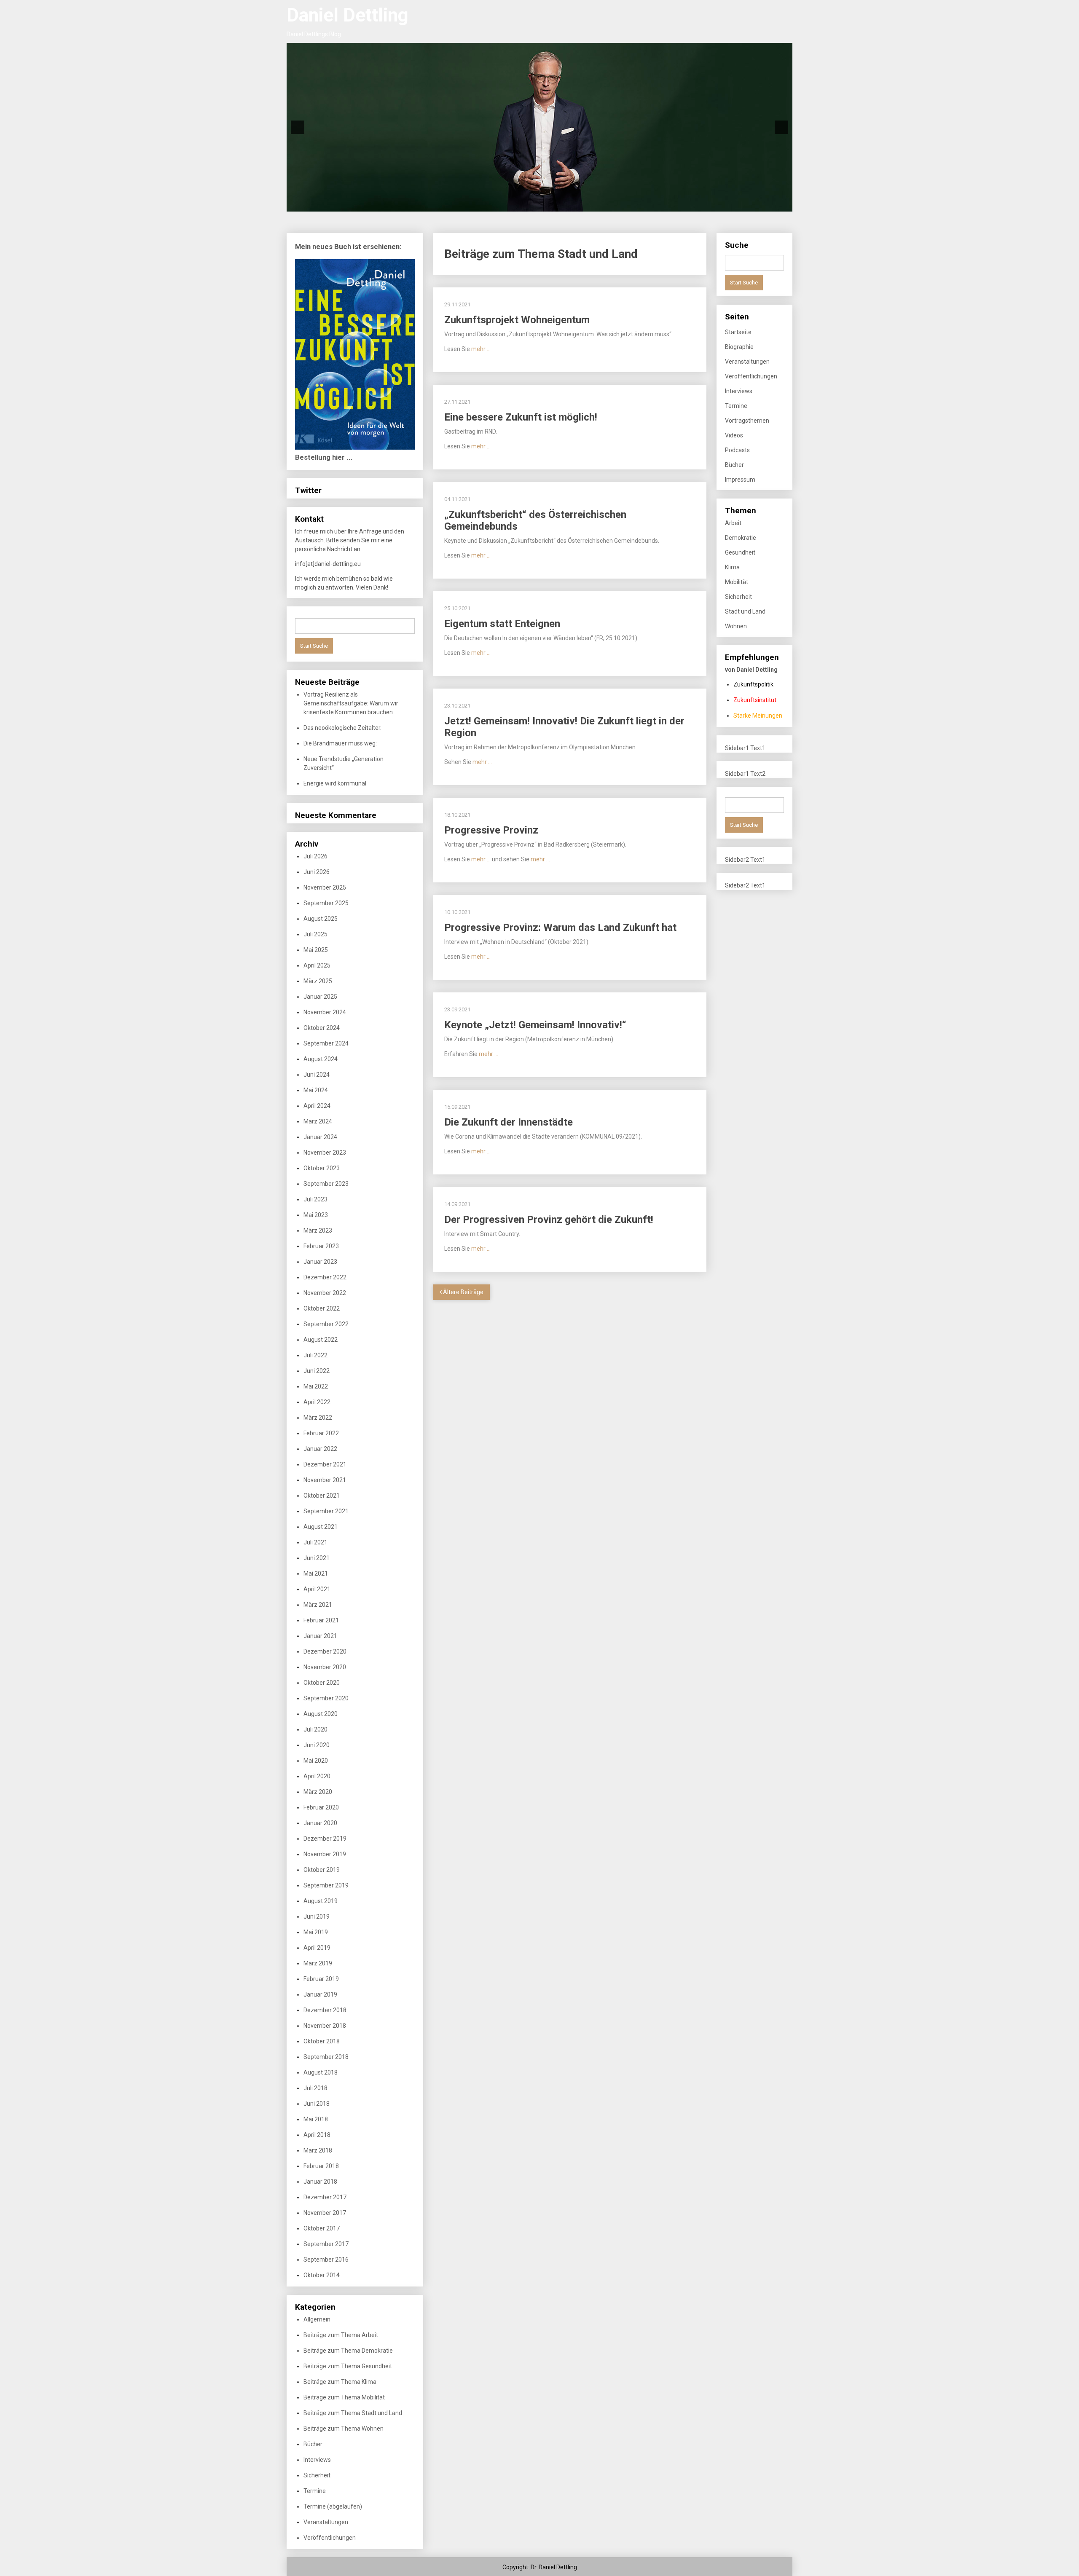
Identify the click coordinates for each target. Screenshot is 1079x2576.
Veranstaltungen (326, 2522)
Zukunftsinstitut (755, 700)
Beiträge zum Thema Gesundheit (348, 2366)
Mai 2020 (316, 1761)
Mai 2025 (316, 950)
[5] (486, 204)
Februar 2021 (321, 1620)
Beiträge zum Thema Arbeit (341, 2335)
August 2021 (321, 1527)
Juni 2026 (317, 872)
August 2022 (321, 1340)
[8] (513, 204)
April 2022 (317, 1402)
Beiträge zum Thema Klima (340, 2382)
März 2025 (318, 981)
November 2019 (325, 1854)
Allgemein (317, 2319)
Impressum (740, 480)
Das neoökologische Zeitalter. (342, 728)
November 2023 (325, 1153)
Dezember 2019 (325, 1839)
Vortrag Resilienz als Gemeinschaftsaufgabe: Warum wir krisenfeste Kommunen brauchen (351, 703)
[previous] (298, 127)
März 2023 (318, 1230)
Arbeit (733, 523)
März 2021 (318, 1605)
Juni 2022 (317, 1371)
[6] (495, 204)
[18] (601, 204)
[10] (531, 204)
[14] (566, 204)
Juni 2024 (317, 1075)
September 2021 (326, 1511)
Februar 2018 (321, 2166)
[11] (539, 204)
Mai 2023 (316, 1215)
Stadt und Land (745, 611)
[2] (460, 204)
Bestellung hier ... (324, 457)
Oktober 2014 (322, 2275)
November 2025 (325, 887)
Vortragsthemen (747, 421)
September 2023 (326, 1184)
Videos (734, 435)
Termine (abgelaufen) (333, 2506)
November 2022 (325, 1293)
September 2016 (326, 2260)
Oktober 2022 (322, 1308)
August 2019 (321, 1901)
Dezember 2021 (325, 1464)
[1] (451, 204)
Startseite (738, 332)
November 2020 (325, 1667)
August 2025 (321, 919)
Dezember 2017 (325, 2197)
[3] (469, 204)
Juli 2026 (315, 856)
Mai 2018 (316, 2119)
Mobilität (737, 582)
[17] (593, 204)
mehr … (481, 349)
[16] (584, 204)
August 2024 (321, 1059)
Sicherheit (317, 2475)
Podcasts (737, 450)
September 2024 (326, 1043)
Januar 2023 (320, 1262)
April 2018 (317, 2135)
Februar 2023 (321, 1246)
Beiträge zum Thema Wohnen (344, 2429)
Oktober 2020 (322, 1683)
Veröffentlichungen (330, 2538)
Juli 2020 (315, 1729)
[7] (504, 204)
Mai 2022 (316, 1386)
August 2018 (321, 2072)
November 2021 (325, 1480)
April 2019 (317, 1948)
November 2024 (325, 1012)
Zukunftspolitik (753, 684)
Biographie (739, 347)
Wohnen (736, 626)
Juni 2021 (317, 1558)
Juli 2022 (315, 1355)
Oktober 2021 (322, 1496)
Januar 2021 (320, 1636)
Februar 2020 (321, 1807)
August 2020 (321, 1714)
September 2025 (326, 903)
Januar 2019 (320, 1994)
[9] (522, 204)
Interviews (317, 2460)
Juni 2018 (317, 2104)
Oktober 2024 (322, 1028)
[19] (610, 204)
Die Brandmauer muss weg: (340, 743)
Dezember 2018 (325, 2010)
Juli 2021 (315, 1542)
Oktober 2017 (322, 2228)
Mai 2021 (316, 1573)
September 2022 (326, 1324)
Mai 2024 (316, 1090)
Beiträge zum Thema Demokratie (348, 2351)
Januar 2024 (320, 1137)
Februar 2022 (321, 1433)
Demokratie (741, 538)
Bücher (313, 2444)
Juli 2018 (315, 2088)
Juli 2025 (315, 934)
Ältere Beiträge (463, 1292)
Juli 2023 (315, 1199)
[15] (575, 204)
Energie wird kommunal (335, 783)
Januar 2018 (320, 2182)
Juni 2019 (317, 1917)
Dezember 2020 (325, 1651)
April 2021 (317, 1589)
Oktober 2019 (322, 1870)
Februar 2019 (321, 1979)
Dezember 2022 (325, 1277)
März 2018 (318, 2150)
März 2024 (318, 1121)
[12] (548, 204)
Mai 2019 (316, 1932)
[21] (628, 204)
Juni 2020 (317, 1745)
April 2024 (317, 1106)
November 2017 (325, 2213)
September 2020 (326, 1698)
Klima (732, 567)
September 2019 (326, 1885)
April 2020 (317, 1776)
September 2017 (326, 2244)
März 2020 (318, 1792)
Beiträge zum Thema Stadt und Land (353, 2413)
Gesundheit (740, 552)
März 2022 (318, 1418)
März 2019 (318, 1963)
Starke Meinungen (758, 716)
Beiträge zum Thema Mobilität (344, 2397)
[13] (557, 204)
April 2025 (317, 965)
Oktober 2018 (322, 2041)
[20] (619, 204)
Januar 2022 (320, 1449)
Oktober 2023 (322, 1168)
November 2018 (325, 2026)
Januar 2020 (320, 1823)
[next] (781, 127)
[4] (478, 204)
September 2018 (326, 2057)
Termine (315, 2491)
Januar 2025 (320, 997)
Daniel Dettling (348, 15)
